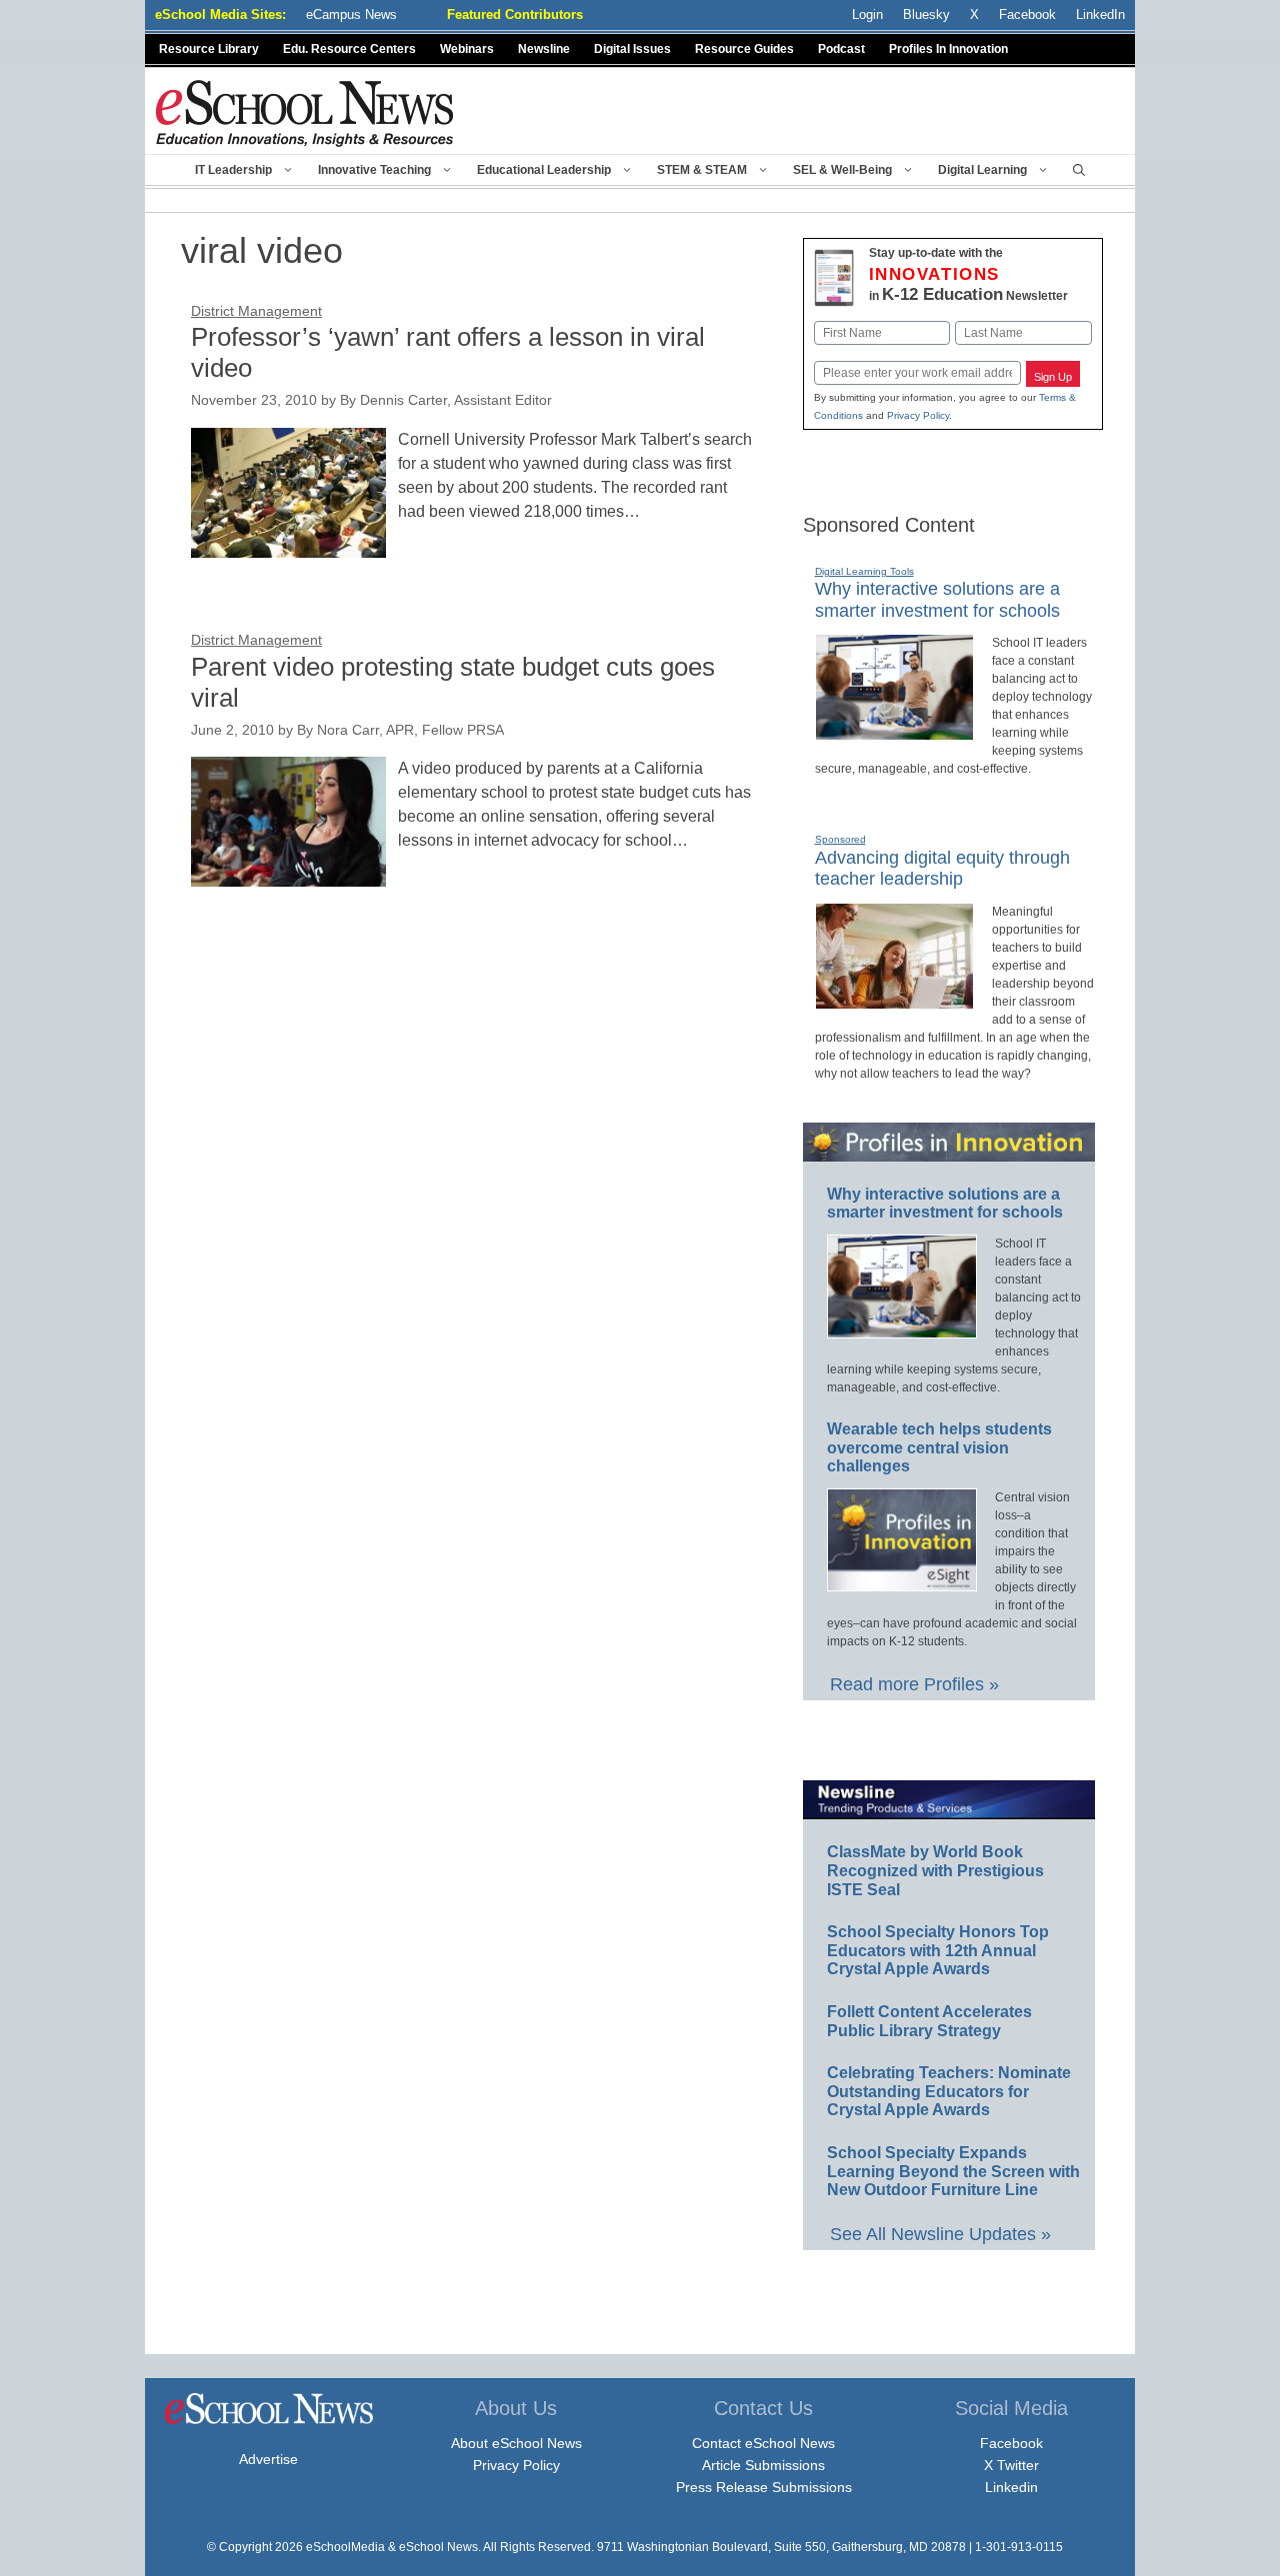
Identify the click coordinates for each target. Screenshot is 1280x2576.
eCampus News (351, 14)
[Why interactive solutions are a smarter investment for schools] (894, 732)
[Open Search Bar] (1079, 170)
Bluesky (926, 14)
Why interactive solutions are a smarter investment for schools (945, 1204)
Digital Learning (982, 170)
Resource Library (209, 49)
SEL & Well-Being (842, 170)
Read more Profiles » (914, 1684)
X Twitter (1011, 2465)
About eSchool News (516, 2443)
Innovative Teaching (374, 170)
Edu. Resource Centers (349, 49)
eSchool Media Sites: (220, 14)
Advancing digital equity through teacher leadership (942, 869)
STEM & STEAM (702, 170)
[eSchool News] (305, 112)
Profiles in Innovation (948, 49)
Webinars (467, 49)
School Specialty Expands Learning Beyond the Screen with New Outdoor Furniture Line (953, 2171)
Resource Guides (744, 49)
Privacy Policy (918, 415)
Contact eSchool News (763, 2443)
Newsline (544, 49)
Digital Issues (632, 49)
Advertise (268, 2459)
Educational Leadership (544, 170)
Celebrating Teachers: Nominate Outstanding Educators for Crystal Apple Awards (949, 2091)
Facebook (1011, 2443)
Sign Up (1053, 377)
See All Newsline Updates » (940, 2234)
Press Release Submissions (764, 2487)
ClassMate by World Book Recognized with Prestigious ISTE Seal (935, 1870)
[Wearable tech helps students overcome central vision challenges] (902, 1582)
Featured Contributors (515, 14)
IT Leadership (233, 170)
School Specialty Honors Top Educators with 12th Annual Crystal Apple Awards (938, 1950)
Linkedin (1011, 2487)
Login (867, 14)
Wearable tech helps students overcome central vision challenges (939, 1447)
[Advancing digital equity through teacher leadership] (894, 1001)
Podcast (841, 49)
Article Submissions (763, 2465)
